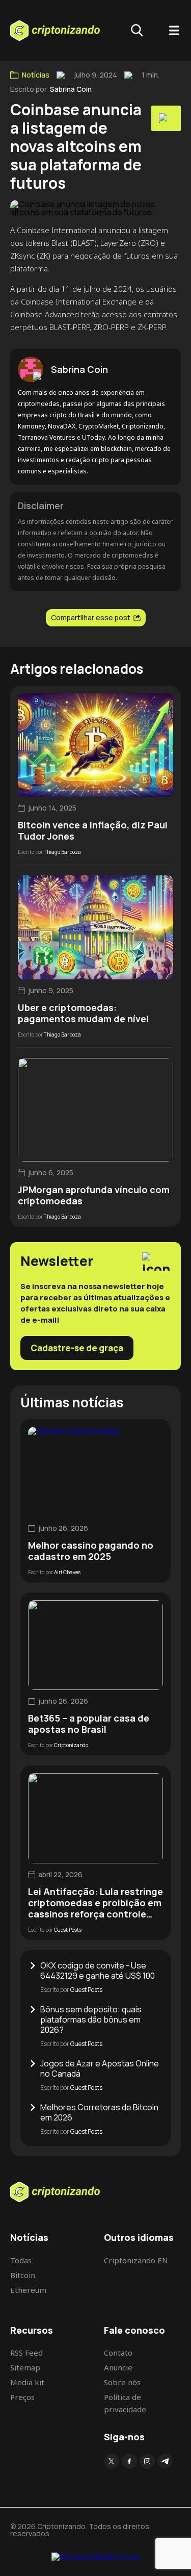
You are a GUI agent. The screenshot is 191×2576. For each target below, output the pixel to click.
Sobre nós (122, 2382)
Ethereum (28, 2290)
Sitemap (25, 2367)
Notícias (36, 75)
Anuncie (118, 2367)
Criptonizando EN (136, 2260)
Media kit (27, 2382)
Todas (21, 2260)
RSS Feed (26, 2353)
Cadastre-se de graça (77, 1348)
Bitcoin (23, 2275)
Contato (118, 2353)
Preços (22, 2397)
